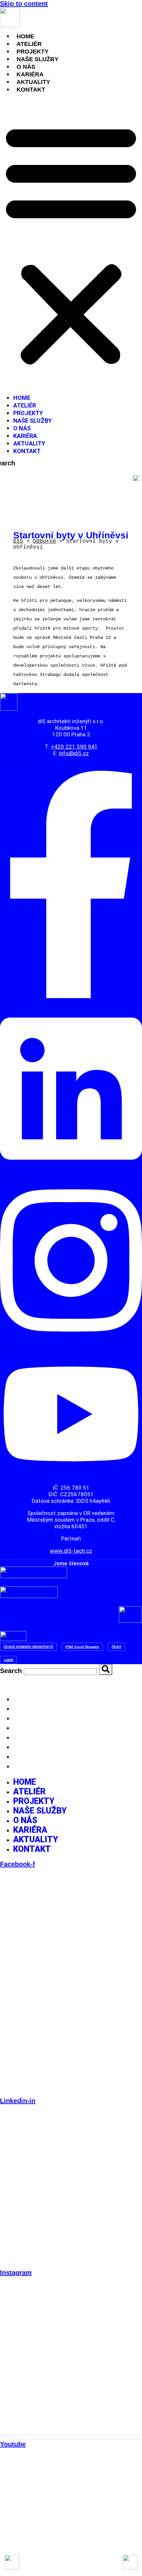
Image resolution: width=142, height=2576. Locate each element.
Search (11, 1671)
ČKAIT (117, 1647)
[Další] (130, 2562)
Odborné (45, 541)
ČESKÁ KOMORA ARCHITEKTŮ (28, 1647)
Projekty (33, 52)
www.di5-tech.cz (71, 1551)
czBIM (8, 1660)
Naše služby (37, 59)
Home (25, 36)
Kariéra (30, 74)
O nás (26, 67)
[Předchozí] (12, 2562)
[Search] (25, 463)
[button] (71, 244)
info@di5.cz (74, 753)
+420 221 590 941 (74, 747)
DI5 (18, 541)
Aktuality (33, 82)
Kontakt (31, 90)
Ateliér (29, 44)
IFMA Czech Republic (82, 1647)
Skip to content (24, 4)
